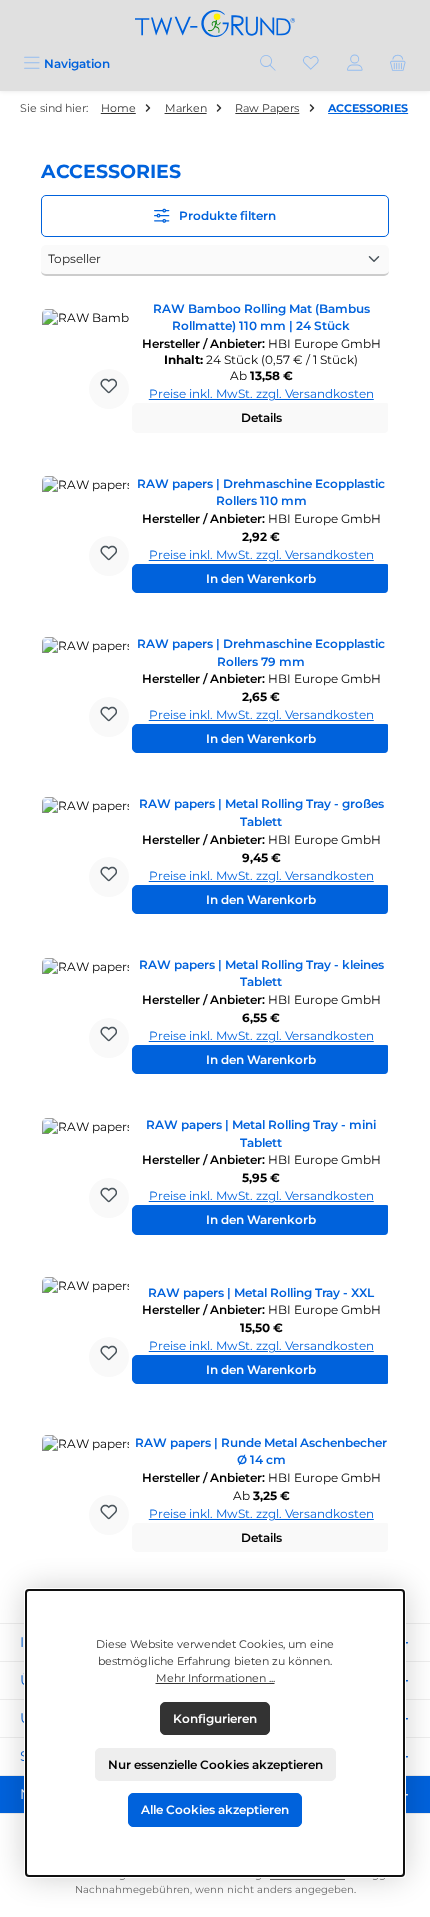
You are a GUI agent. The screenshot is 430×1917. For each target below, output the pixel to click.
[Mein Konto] (355, 63)
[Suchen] (268, 63)
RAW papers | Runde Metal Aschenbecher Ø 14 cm (261, 1451)
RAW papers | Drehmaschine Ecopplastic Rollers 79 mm (261, 652)
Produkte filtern (226, 215)
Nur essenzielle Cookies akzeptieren (215, 1764)
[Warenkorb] (398, 63)
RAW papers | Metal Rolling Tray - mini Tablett (261, 1133)
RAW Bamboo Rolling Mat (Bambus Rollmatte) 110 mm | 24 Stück (261, 317)
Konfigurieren (215, 1718)
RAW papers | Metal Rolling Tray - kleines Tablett (261, 973)
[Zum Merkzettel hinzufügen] (109, 389)
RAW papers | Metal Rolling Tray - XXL (261, 1292)
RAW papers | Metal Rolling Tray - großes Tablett (261, 812)
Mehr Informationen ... (215, 1678)
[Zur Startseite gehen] (215, 23)
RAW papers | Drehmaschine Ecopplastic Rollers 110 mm (261, 492)
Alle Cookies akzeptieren (215, 1809)
